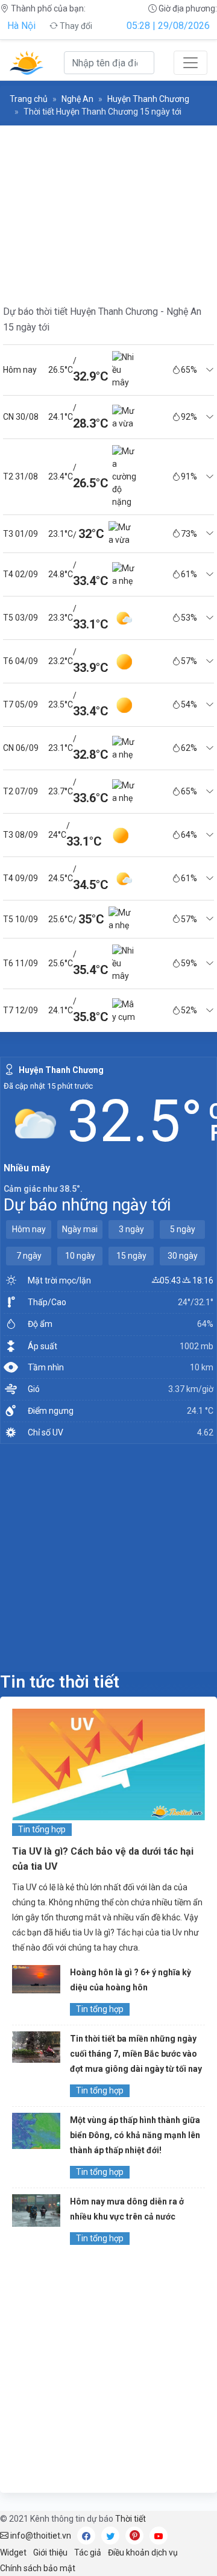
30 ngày (183, 1256)
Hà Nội (21, 26)
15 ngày (131, 1256)
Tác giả (88, 2552)
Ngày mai (80, 1229)
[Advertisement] (108, 1557)
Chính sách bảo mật (38, 2568)
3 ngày (131, 1229)
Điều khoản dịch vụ (143, 2552)
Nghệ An (77, 99)
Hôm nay (29, 1229)
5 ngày (183, 1229)
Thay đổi (75, 26)
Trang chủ (29, 99)
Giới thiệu (50, 2552)
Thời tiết (131, 2519)
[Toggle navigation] (190, 63)
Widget (13, 2552)
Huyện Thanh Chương (148, 99)
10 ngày (80, 1256)
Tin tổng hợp (42, 1829)
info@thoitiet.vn (40, 2536)
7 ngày (29, 1256)
